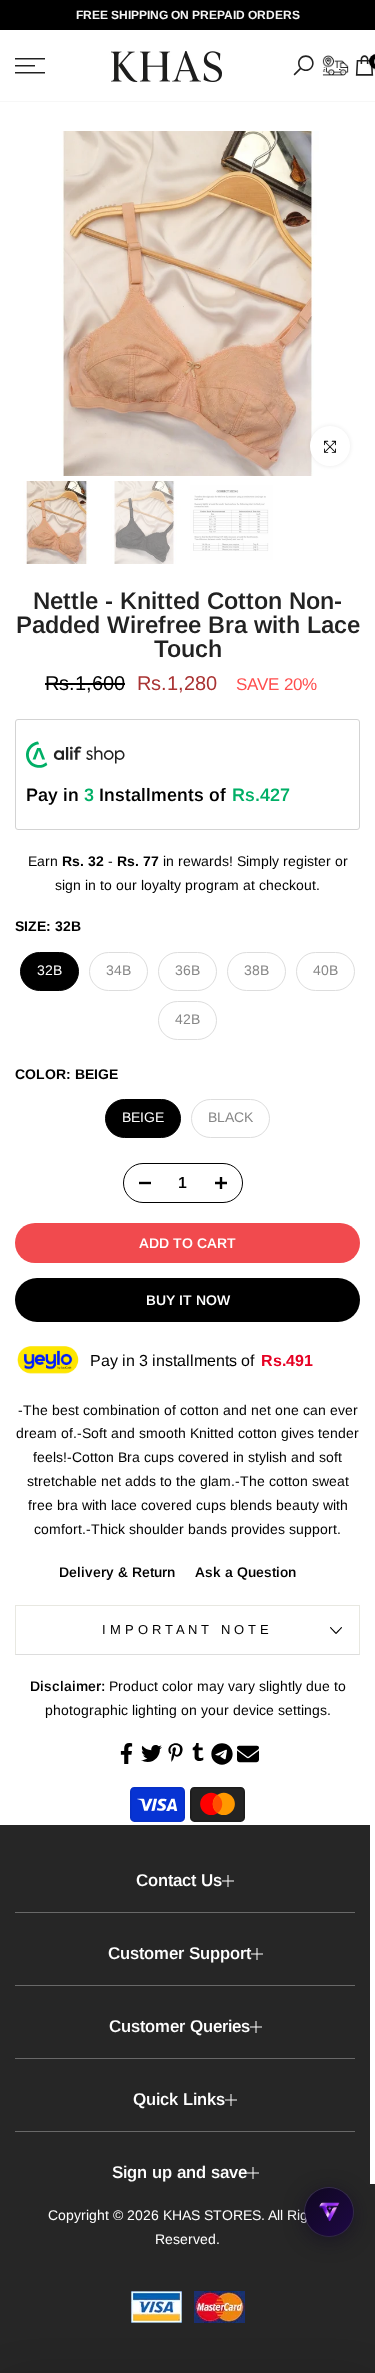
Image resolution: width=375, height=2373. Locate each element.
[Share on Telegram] (222, 1754)
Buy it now (188, 1300)
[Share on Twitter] (151, 1753)
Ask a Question (245, 1572)
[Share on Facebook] (126, 1753)
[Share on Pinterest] (175, 1752)
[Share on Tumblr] (198, 1752)
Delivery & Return (117, 1572)
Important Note (187, 1629)
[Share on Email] (248, 1754)
